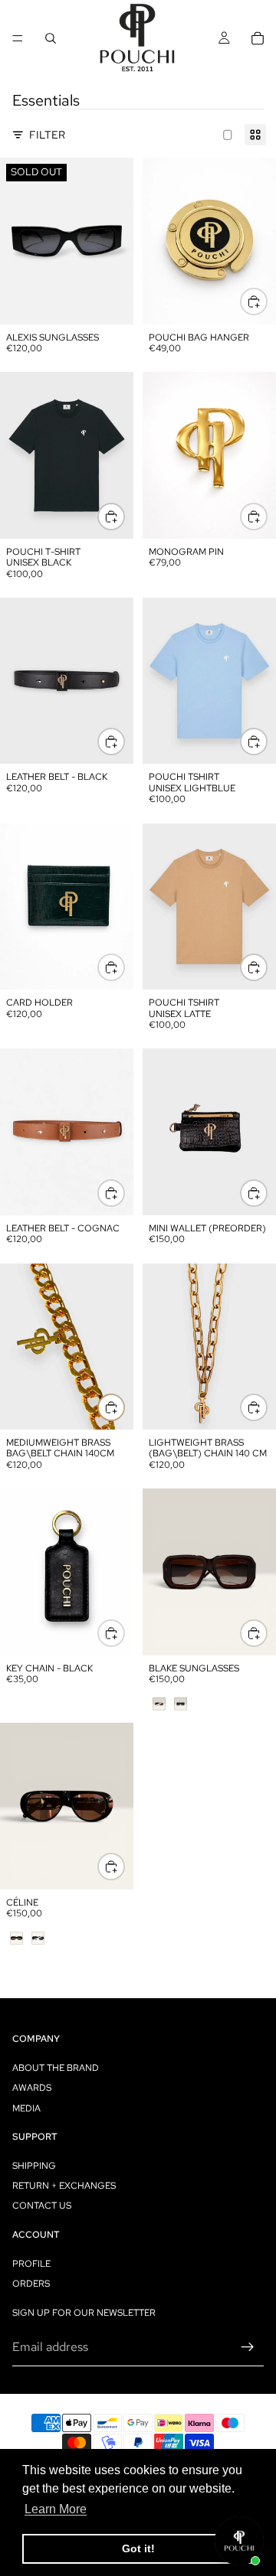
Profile (31, 2264)
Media (26, 2108)
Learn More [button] (56, 2509)
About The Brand (56, 2068)
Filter (47, 135)
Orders (31, 2284)
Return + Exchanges (64, 2186)
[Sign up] (248, 2347)
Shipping (34, 2166)
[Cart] (258, 38)
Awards (32, 2088)
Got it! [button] (138, 2548)
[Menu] (18, 38)
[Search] (51, 38)
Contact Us (42, 2206)
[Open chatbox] (239, 2541)
